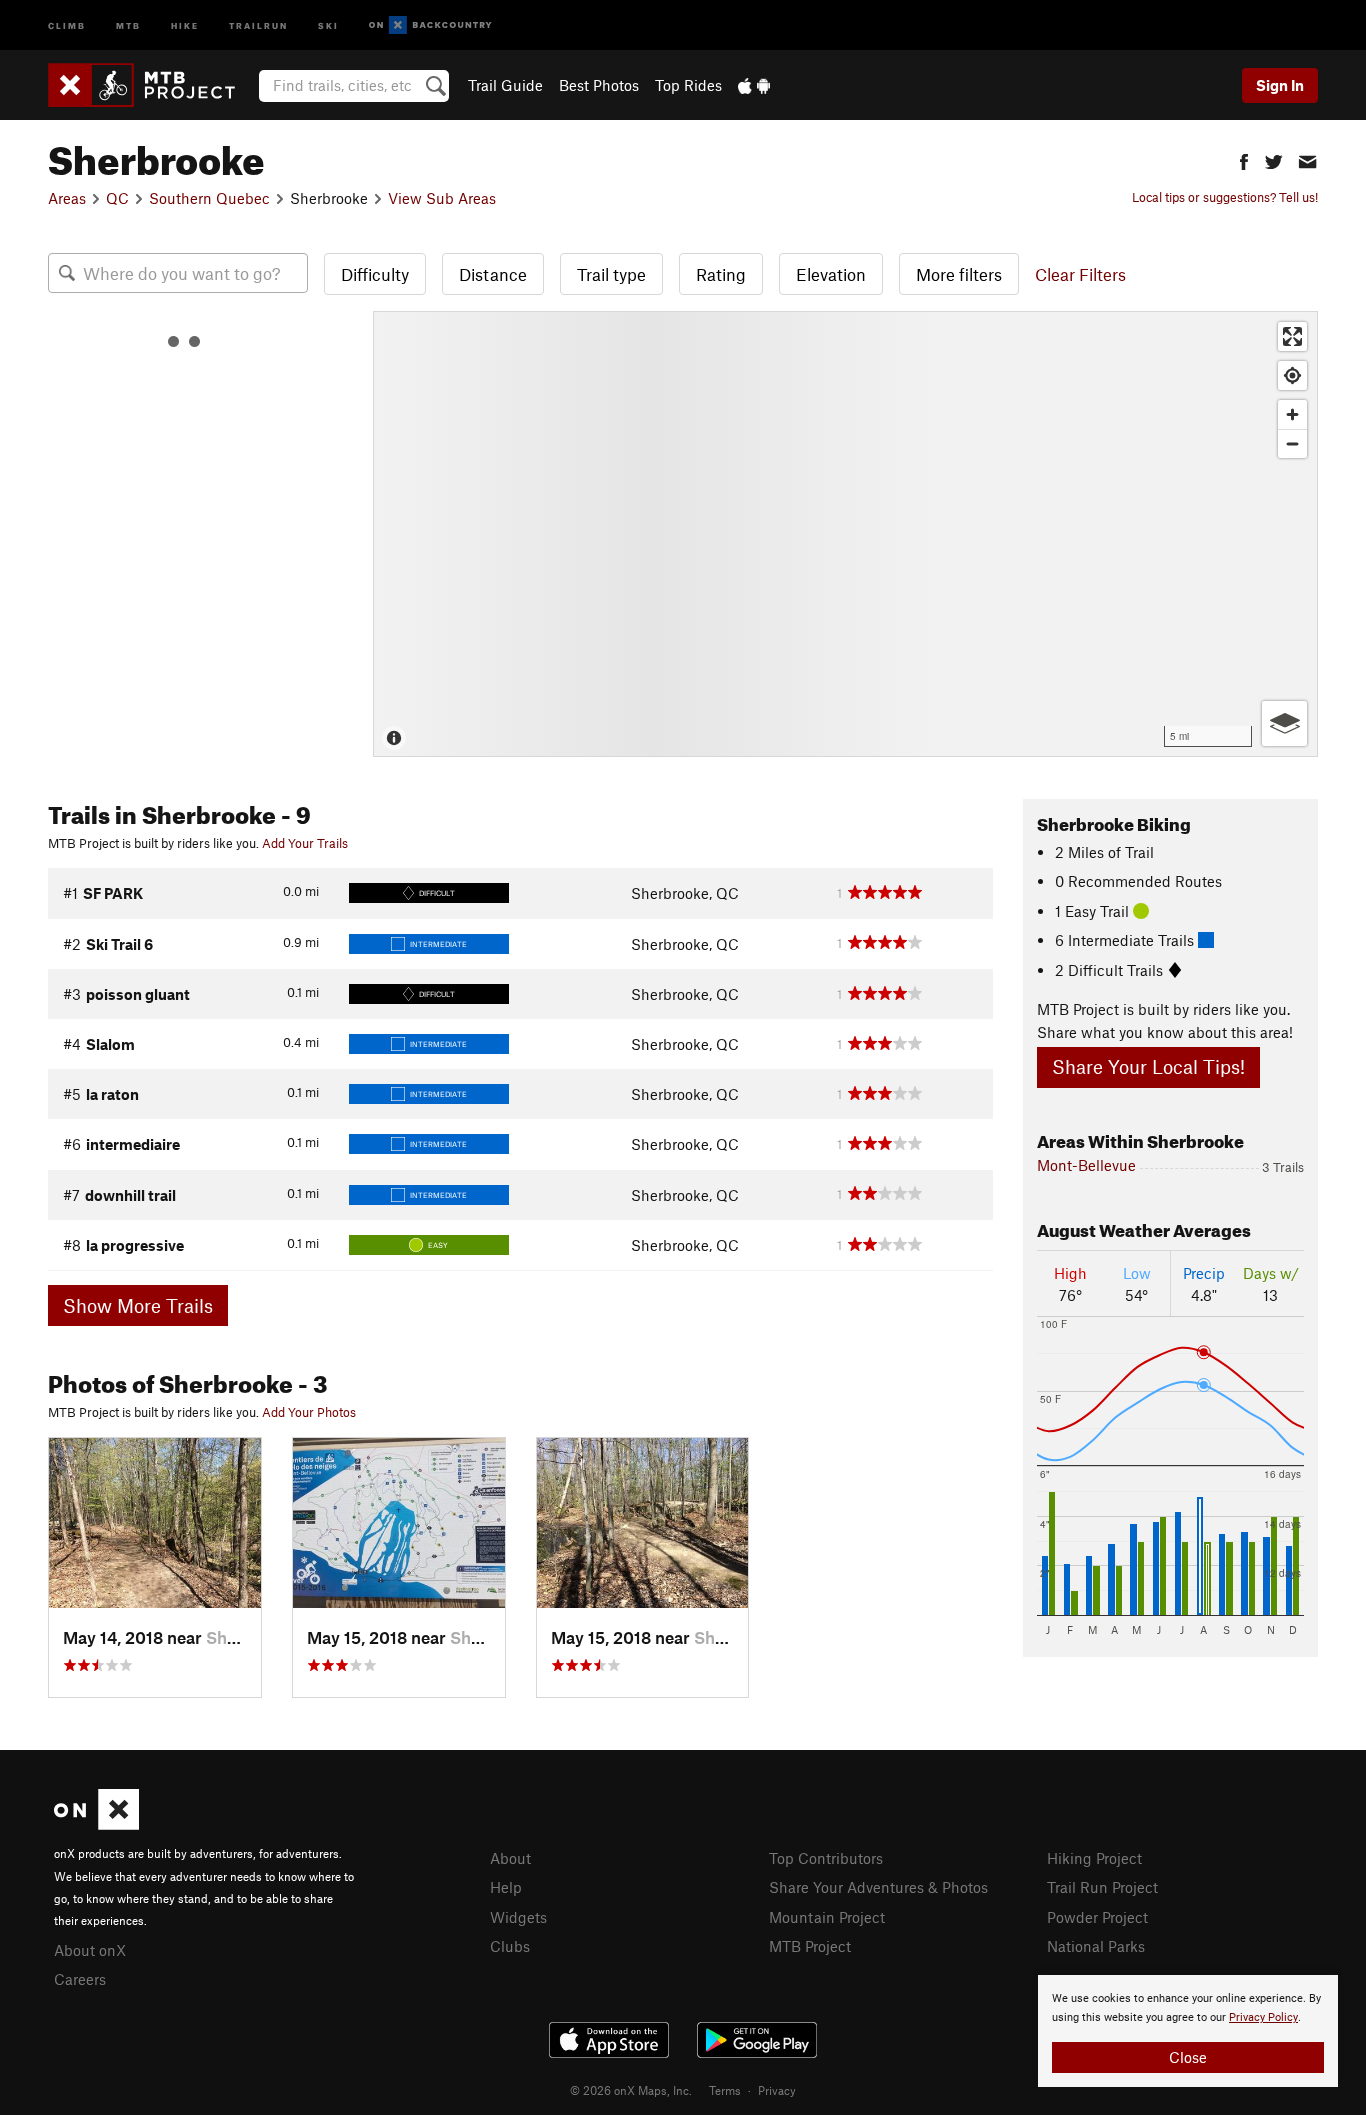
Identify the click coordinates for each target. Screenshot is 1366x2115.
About (510, 1858)
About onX (90, 1950)
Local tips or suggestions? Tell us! (1225, 197)
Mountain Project (827, 1917)
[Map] (845, 534)
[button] (1244, 159)
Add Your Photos (309, 1412)
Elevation (831, 274)
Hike (185, 24)
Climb (67, 24)
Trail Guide (505, 85)
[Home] (151, 85)
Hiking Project (1094, 1858)
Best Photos (599, 85)
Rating (721, 274)
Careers (80, 1979)
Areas (67, 198)
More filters (959, 274)
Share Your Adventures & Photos (878, 1887)
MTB (128, 24)
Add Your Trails (305, 843)
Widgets (518, 1917)
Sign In (1280, 85)
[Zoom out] (1292, 443)
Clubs (510, 1946)
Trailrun (258, 24)
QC (117, 198)
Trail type (611, 274)
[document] (1188, 2031)
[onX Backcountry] (430, 25)
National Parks (1096, 1946)
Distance (493, 274)
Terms (725, 2090)
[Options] (1284, 723)
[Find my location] (1292, 375)
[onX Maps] (96, 1824)
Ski (328, 24)
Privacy (777, 2090)
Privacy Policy (1263, 2017)
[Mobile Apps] (754, 85)
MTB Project (810, 1946)
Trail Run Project (1102, 1887)
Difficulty (375, 274)
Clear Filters (1080, 274)
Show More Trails (138, 1305)
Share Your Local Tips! (1148, 1066)
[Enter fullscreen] (1292, 336)
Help (506, 1887)
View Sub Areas (442, 198)
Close (1188, 2057)
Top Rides (688, 85)
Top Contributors (826, 1858)
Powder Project (1097, 1917)
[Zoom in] (1292, 414)
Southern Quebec (209, 198)
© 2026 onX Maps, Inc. (631, 2090)
